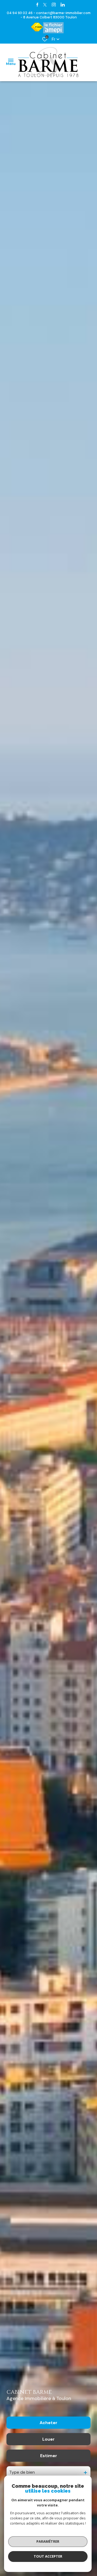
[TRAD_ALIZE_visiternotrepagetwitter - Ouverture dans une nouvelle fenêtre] (45, 5)
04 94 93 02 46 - (21, 13)
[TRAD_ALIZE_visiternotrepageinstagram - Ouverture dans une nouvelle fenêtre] (54, 5)
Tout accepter (48, 2556)
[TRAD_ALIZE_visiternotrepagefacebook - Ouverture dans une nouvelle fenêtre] (37, 5)
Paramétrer (48, 2541)
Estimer (49, 2456)
